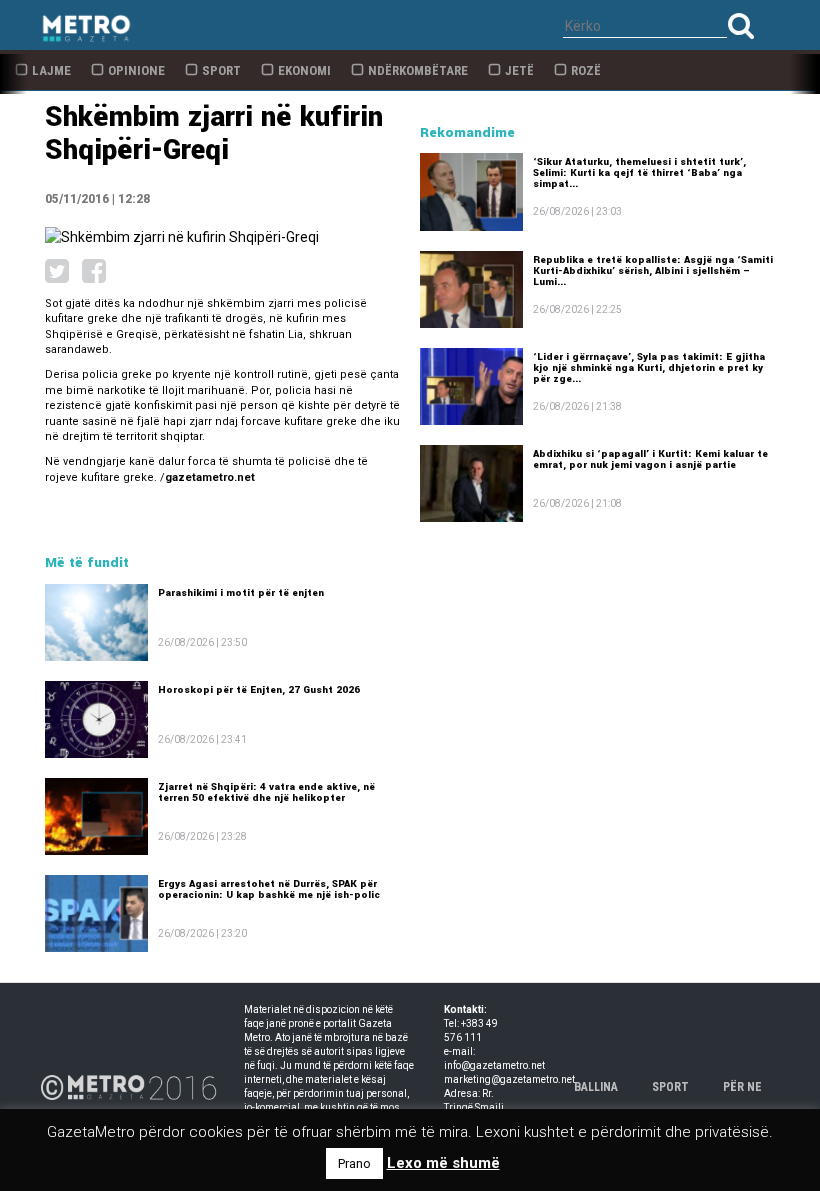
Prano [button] (354, 1163)
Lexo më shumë (443, 1163)
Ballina (596, 1087)
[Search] (741, 25)
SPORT (670, 1087)
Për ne (742, 1087)
